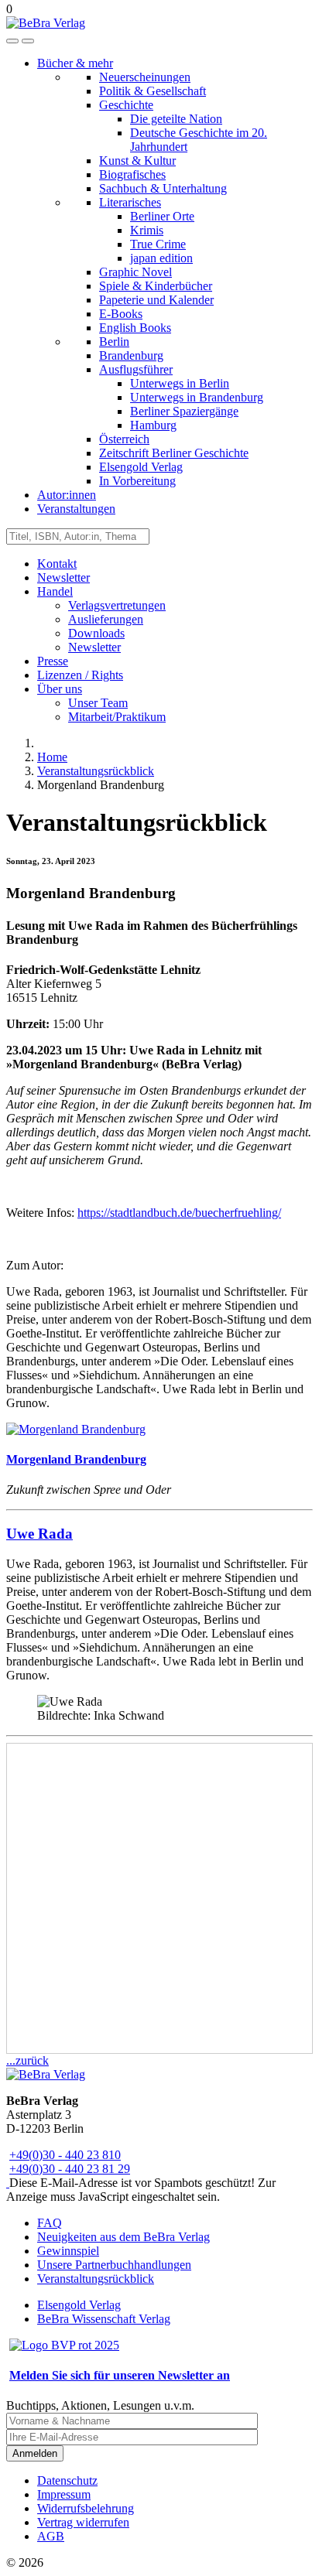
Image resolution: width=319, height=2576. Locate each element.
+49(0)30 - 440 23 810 (65, 2155)
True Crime (158, 244)
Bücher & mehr (75, 63)
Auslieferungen (106, 619)
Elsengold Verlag (141, 467)
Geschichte (126, 105)
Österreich (124, 439)
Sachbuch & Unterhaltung (163, 188)
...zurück (27, 2060)
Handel (55, 591)
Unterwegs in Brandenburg (197, 397)
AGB (51, 2536)
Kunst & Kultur (137, 161)
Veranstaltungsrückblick (96, 2279)
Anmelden (35, 2453)
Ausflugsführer (136, 369)
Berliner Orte (162, 216)
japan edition (161, 258)
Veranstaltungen (76, 509)
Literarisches (130, 202)
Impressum (64, 2494)
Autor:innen (67, 495)
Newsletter (63, 577)
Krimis (147, 230)
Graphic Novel (135, 272)
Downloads (96, 633)
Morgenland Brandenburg (76, 1459)
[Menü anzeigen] (28, 41)
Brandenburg (131, 355)
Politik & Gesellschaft (153, 91)
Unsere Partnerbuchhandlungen (114, 2265)
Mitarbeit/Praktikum (117, 717)
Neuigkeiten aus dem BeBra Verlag (123, 2237)
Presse (53, 661)
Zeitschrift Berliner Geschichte (174, 453)
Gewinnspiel (68, 2251)
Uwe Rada (39, 1534)
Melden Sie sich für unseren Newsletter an (120, 2375)
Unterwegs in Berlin (180, 383)
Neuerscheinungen (145, 77)
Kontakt (57, 564)
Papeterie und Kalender (156, 300)
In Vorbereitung (137, 481)
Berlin (114, 342)
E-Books (121, 314)
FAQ (50, 2223)
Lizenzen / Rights (80, 675)
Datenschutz (67, 2480)
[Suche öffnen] (12, 41)
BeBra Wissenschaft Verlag (104, 2319)
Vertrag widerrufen (83, 2522)
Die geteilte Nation (176, 119)
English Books (135, 328)
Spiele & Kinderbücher (156, 286)
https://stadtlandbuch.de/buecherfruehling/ (179, 1213)
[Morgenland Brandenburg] (76, 1429)
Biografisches (132, 174)
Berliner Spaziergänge (184, 411)
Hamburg (153, 425)
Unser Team (98, 703)
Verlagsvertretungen (117, 605)
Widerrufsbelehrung (86, 2508)
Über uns (60, 689)
